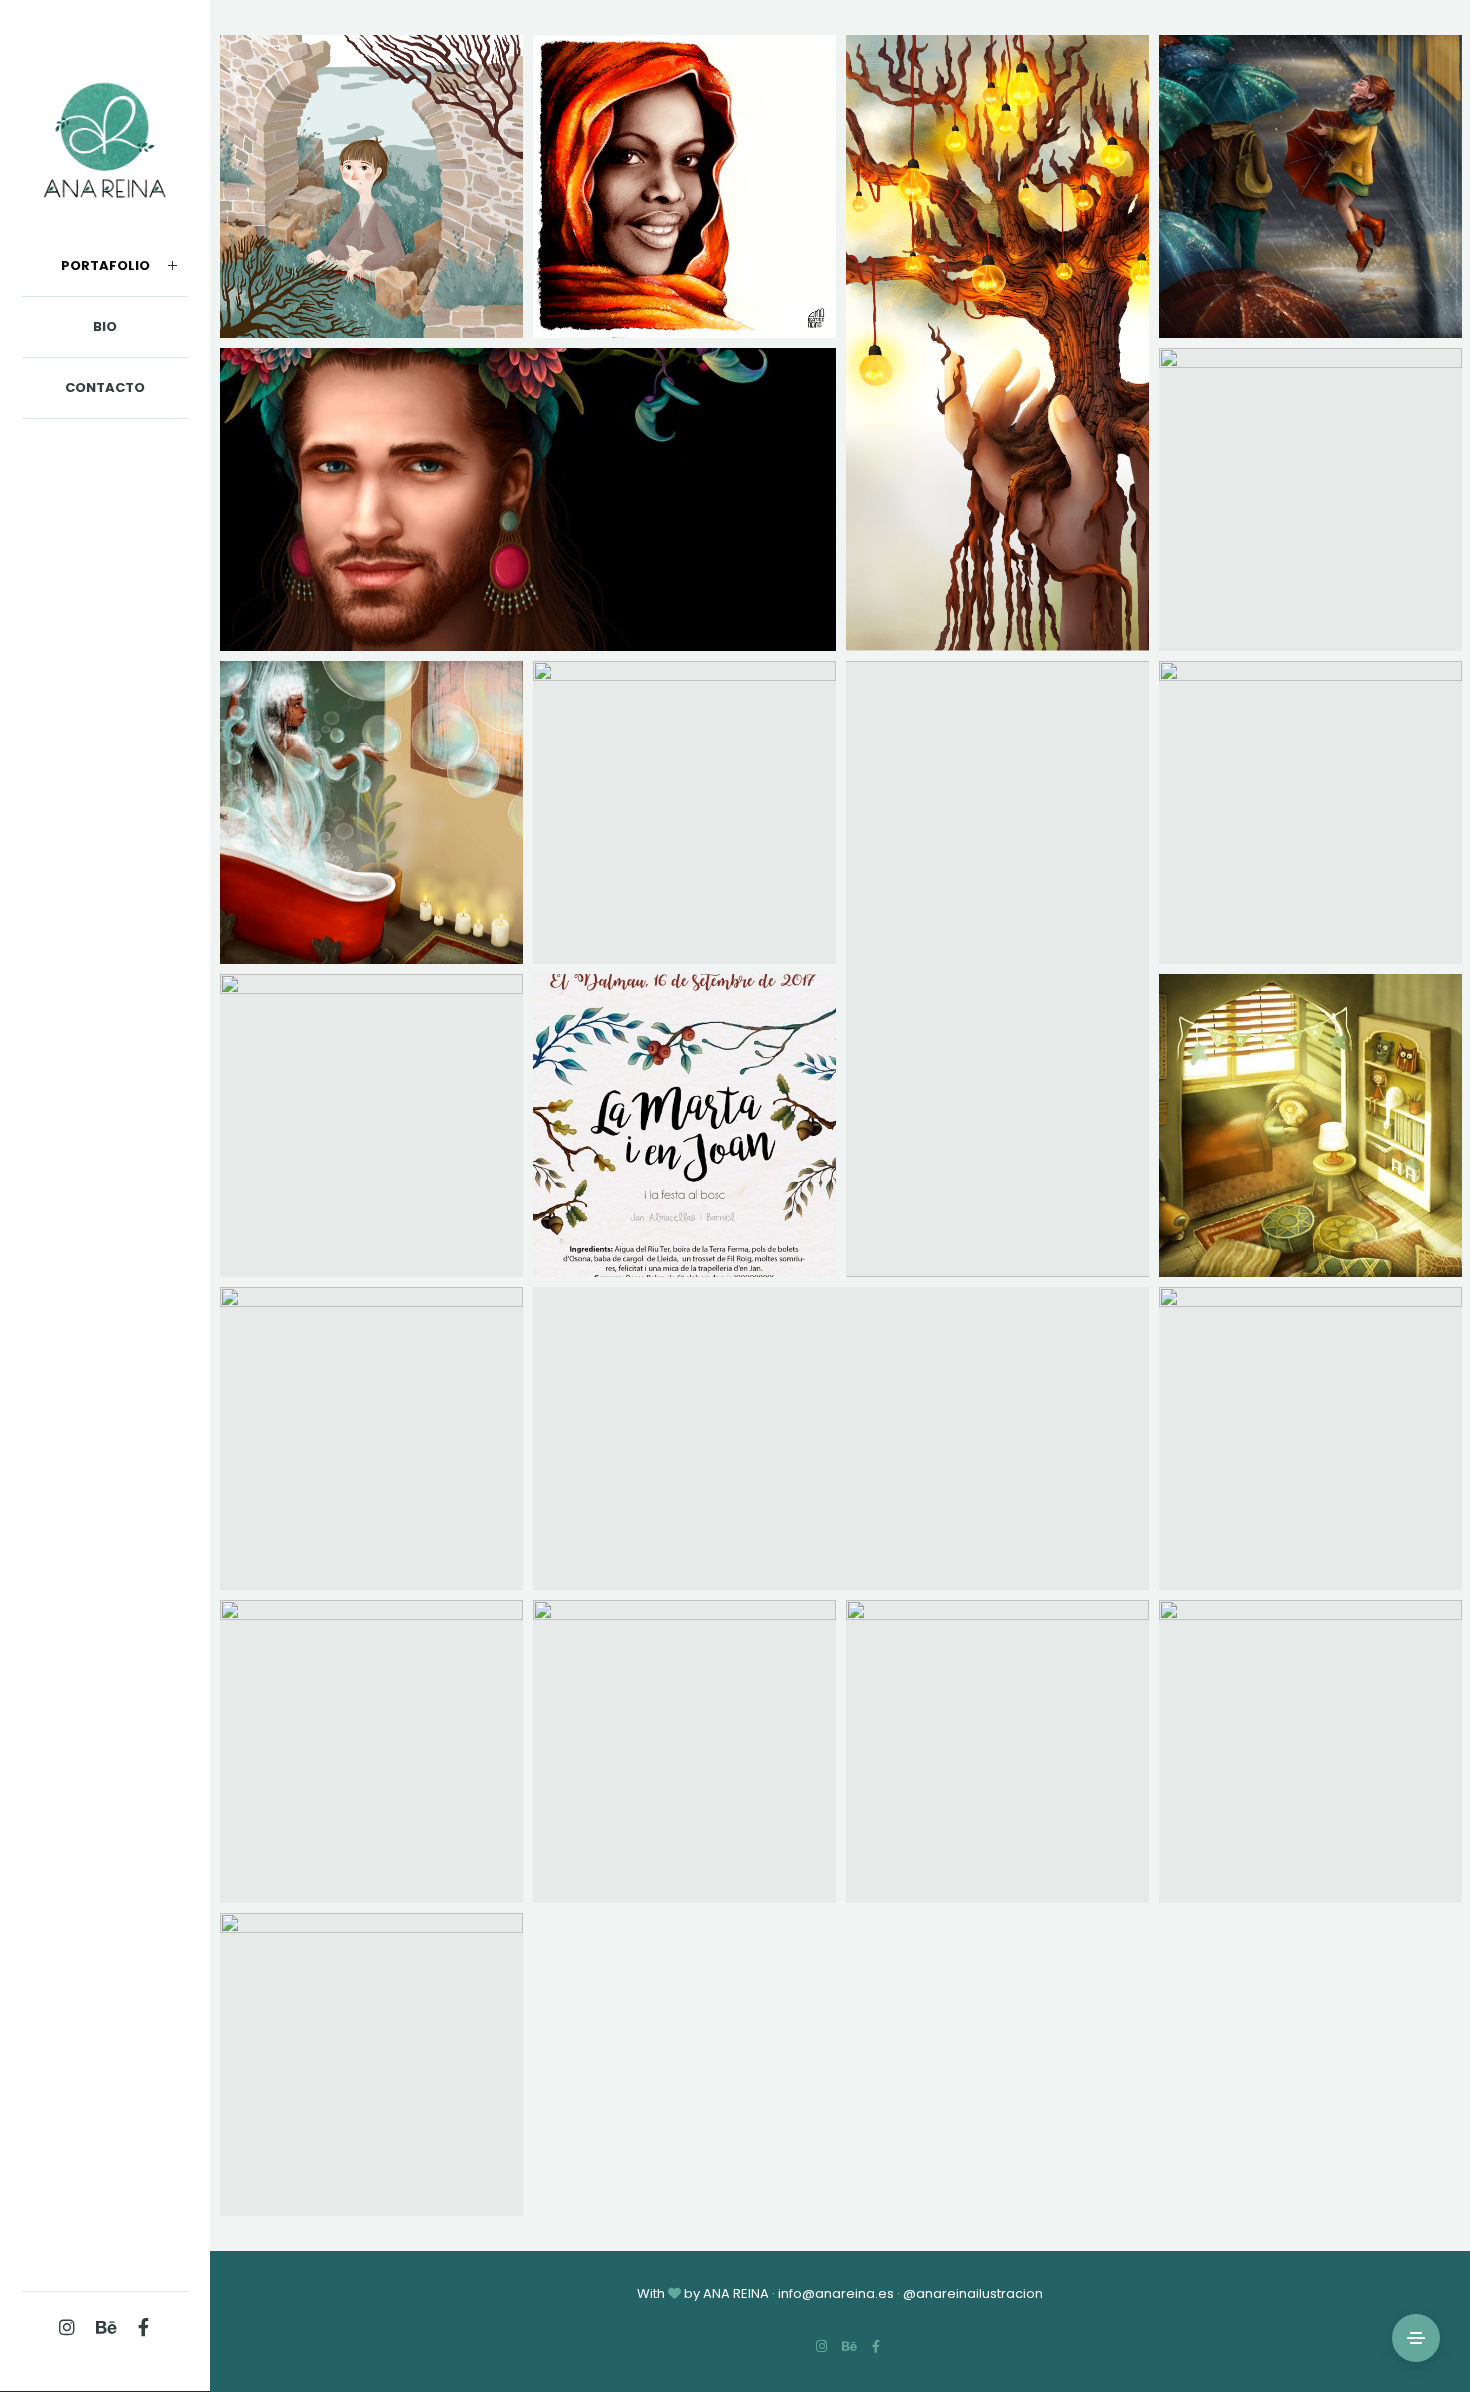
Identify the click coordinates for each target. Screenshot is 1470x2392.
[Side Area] (1416, 2338)
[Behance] (105, 2327)
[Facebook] (143, 2327)
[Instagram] (67, 2327)
